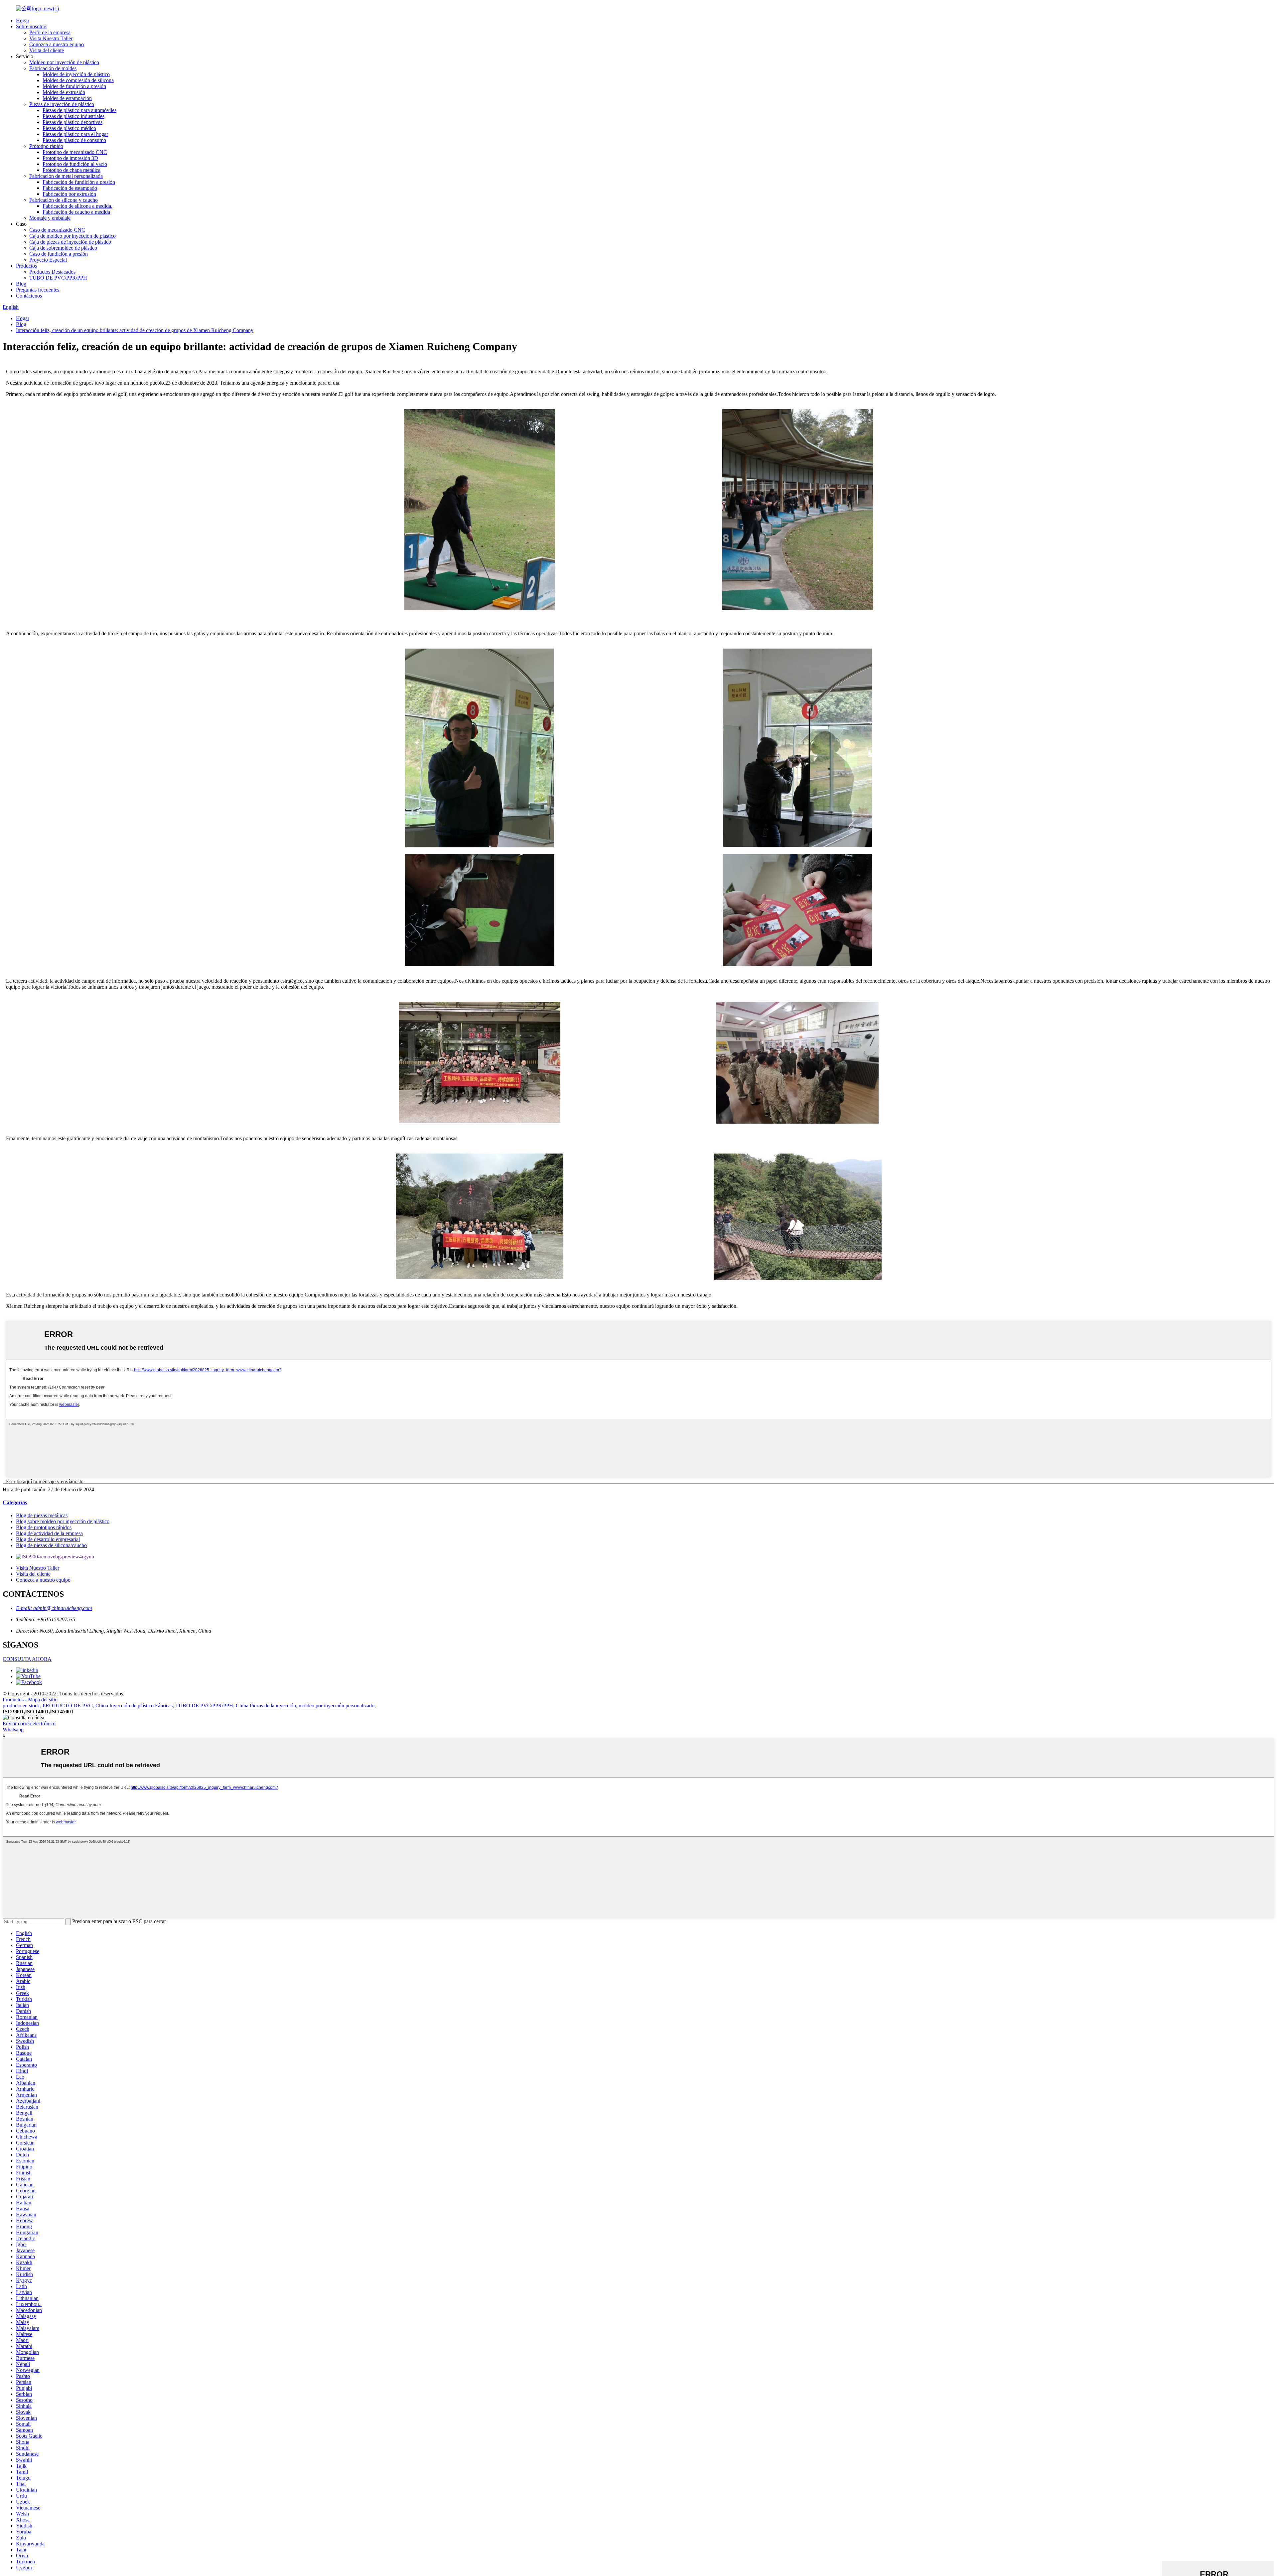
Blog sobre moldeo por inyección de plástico (63, 1521)
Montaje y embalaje (50, 218)
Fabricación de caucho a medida (76, 212)
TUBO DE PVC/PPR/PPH (58, 278)
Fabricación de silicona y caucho (64, 200)
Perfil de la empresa (50, 32)
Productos (26, 266)
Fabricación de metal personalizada (66, 176)
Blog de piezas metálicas (42, 1515)
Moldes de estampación (67, 98)
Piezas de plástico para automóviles (79, 110)
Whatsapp (13, 1729)
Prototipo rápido (46, 146)
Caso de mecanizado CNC (57, 230)
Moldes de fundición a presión (74, 86)
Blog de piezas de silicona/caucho (51, 1545)
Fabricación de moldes (53, 68)
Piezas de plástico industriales (73, 116)
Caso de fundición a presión (59, 254)
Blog (21, 284)
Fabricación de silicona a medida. (77, 206)
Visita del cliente (47, 50)
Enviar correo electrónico (29, 1723)
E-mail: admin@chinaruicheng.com (54, 1608)
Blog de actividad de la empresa (49, 1533)
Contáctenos (29, 296)
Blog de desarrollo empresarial (48, 1539)
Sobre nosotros (32, 26)
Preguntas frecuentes (38, 290)
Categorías (15, 1502)
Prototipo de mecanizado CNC (75, 152)
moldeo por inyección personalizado (337, 1706)
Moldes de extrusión (64, 92)
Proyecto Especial (48, 260)
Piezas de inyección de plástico (62, 104)
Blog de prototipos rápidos (44, 1527)
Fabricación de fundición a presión (79, 182)
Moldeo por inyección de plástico (64, 62)
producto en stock (21, 1706)
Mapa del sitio (43, 1700)
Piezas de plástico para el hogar (75, 134)
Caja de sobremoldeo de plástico (63, 248)
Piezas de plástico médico (69, 128)
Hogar (23, 20)
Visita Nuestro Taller (51, 38)
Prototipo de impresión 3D (70, 158)
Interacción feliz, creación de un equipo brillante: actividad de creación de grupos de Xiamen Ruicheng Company (135, 330)
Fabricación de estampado (70, 188)
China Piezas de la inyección (266, 1706)
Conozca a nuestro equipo (57, 44)
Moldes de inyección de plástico (76, 74)
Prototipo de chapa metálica (71, 170)
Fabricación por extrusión (69, 194)
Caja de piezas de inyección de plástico (70, 242)
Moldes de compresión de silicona (78, 80)
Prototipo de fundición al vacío (75, 164)
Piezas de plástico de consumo (74, 140)
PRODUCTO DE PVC (68, 1706)
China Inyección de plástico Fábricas (134, 1706)
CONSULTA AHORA (27, 1659)
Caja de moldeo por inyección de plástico (72, 236)
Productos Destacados (52, 272)
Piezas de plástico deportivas (72, 122)
